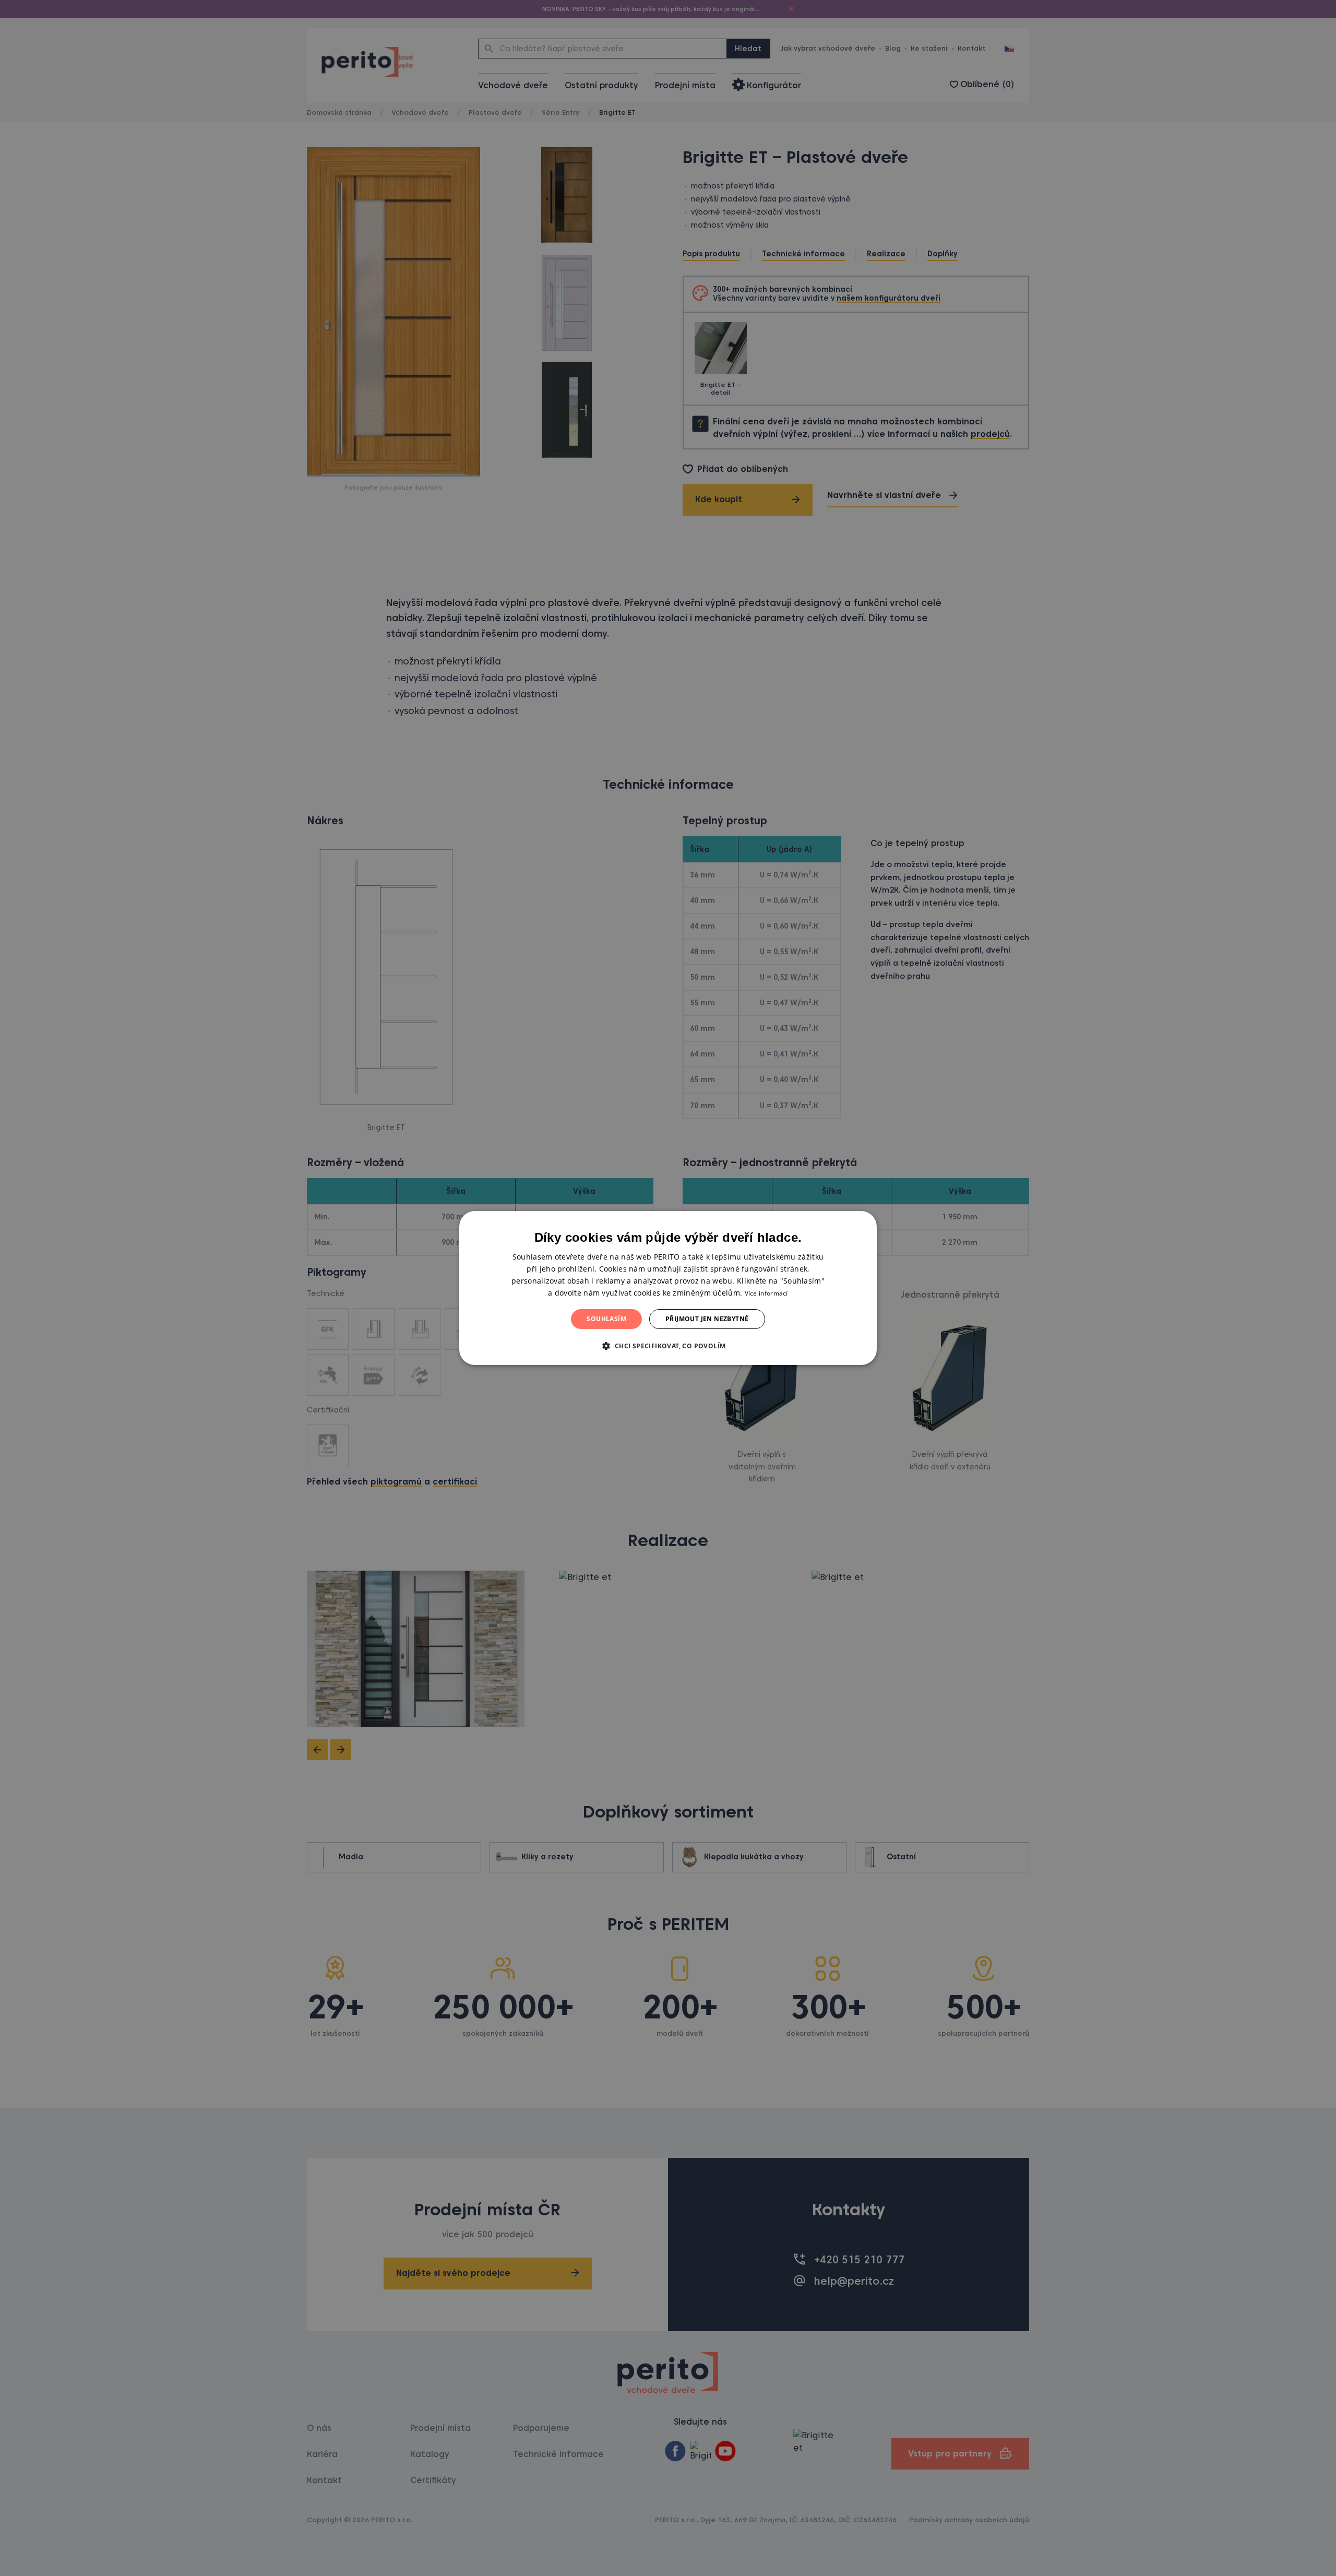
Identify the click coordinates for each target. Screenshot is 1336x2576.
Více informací (766, 1293)
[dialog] (668, 1288)
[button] (668, 1346)
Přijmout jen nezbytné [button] (707, 1319)
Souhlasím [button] (606, 1319)
